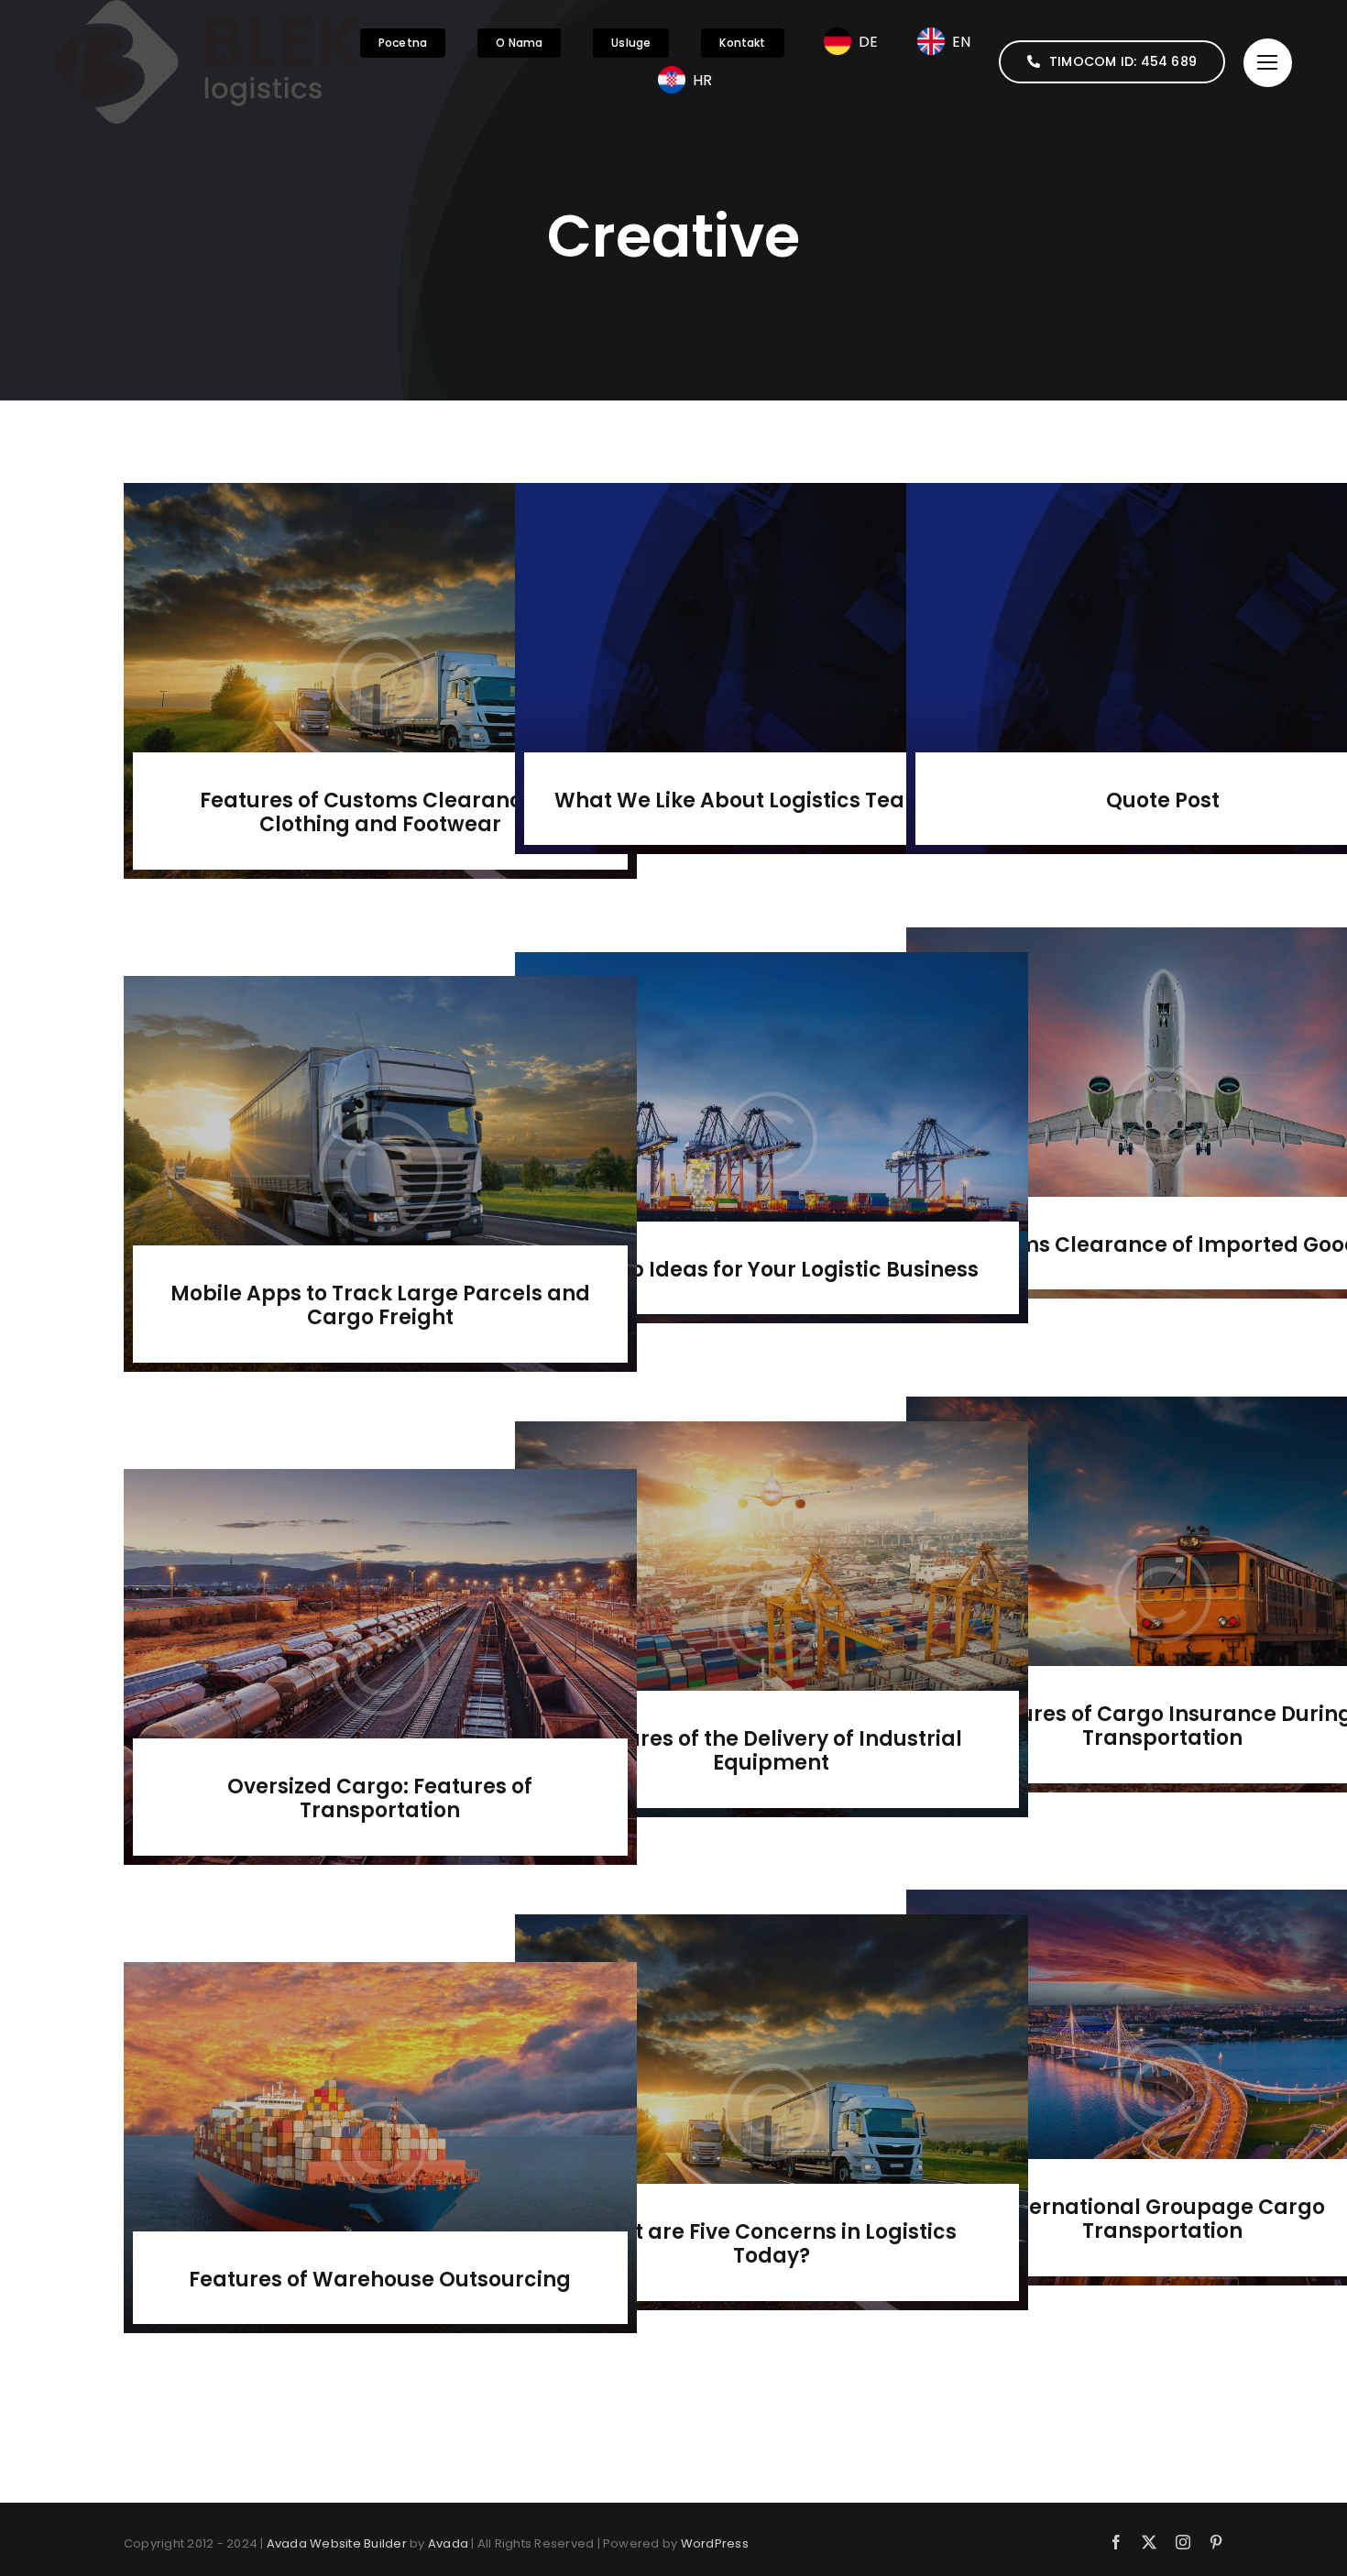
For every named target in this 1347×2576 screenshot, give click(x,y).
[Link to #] (1268, 63)
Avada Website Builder (337, 2543)
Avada (448, 2543)
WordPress (715, 2543)
